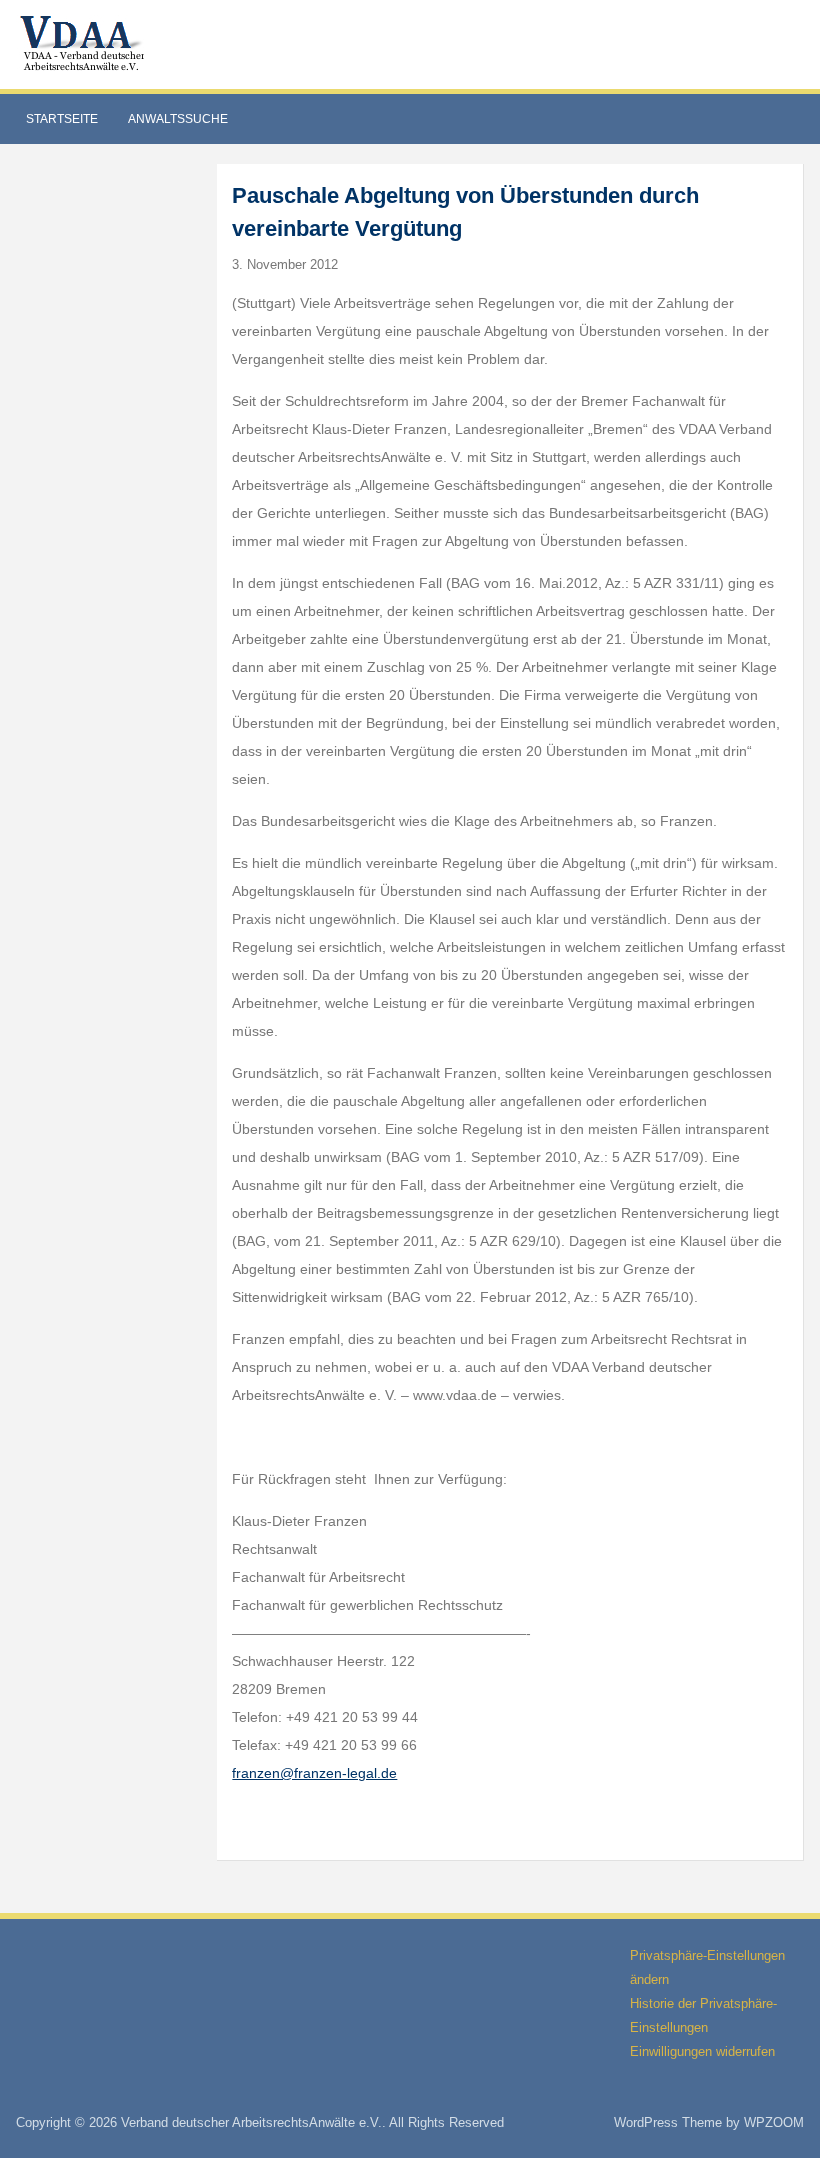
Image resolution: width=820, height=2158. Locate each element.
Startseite (62, 119)
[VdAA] (85, 43)
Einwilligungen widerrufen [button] (702, 2051)
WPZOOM (774, 2122)
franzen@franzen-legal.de (314, 1773)
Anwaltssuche (178, 119)
